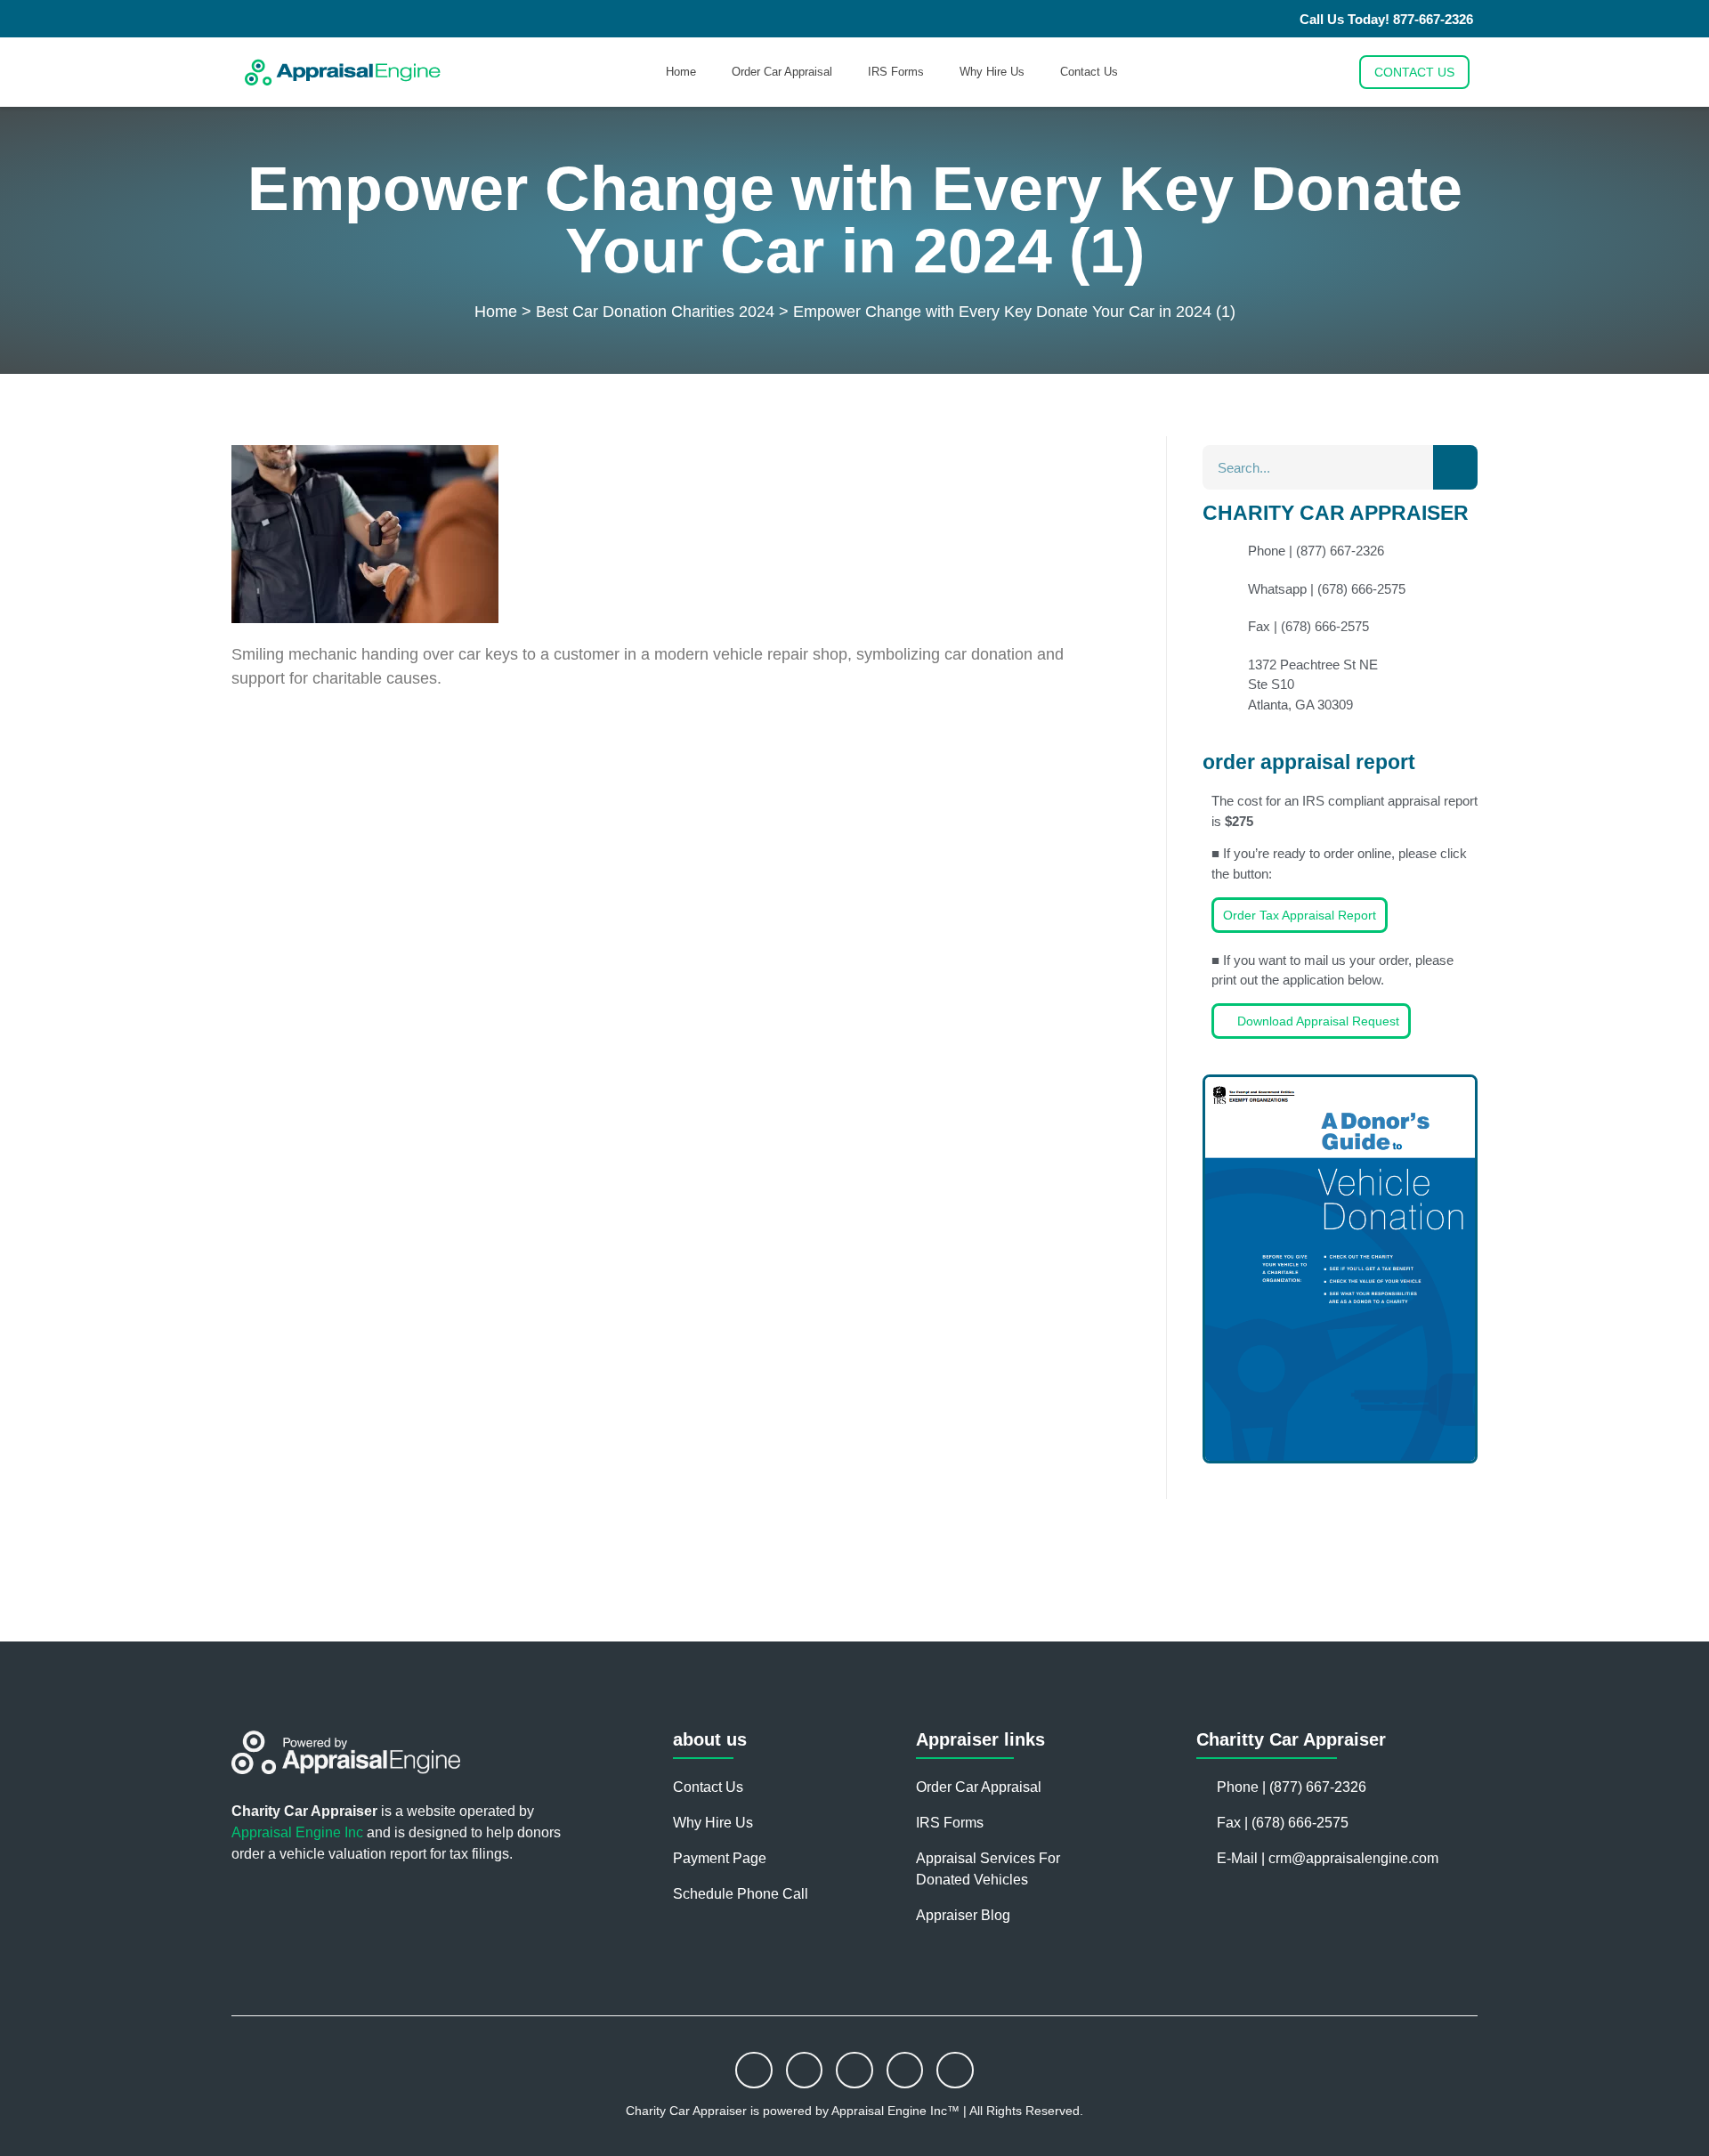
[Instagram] (805, 2071)
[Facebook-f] (754, 2071)
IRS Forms (896, 72)
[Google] (955, 2071)
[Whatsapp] (854, 2071)
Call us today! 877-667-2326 (1386, 19)
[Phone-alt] (905, 2071)
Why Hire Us (992, 72)
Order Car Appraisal (782, 72)
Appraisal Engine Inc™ (897, 2111)
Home (681, 72)
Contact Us (1089, 72)
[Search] (1455, 467)
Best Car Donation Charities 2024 (655, 312)
